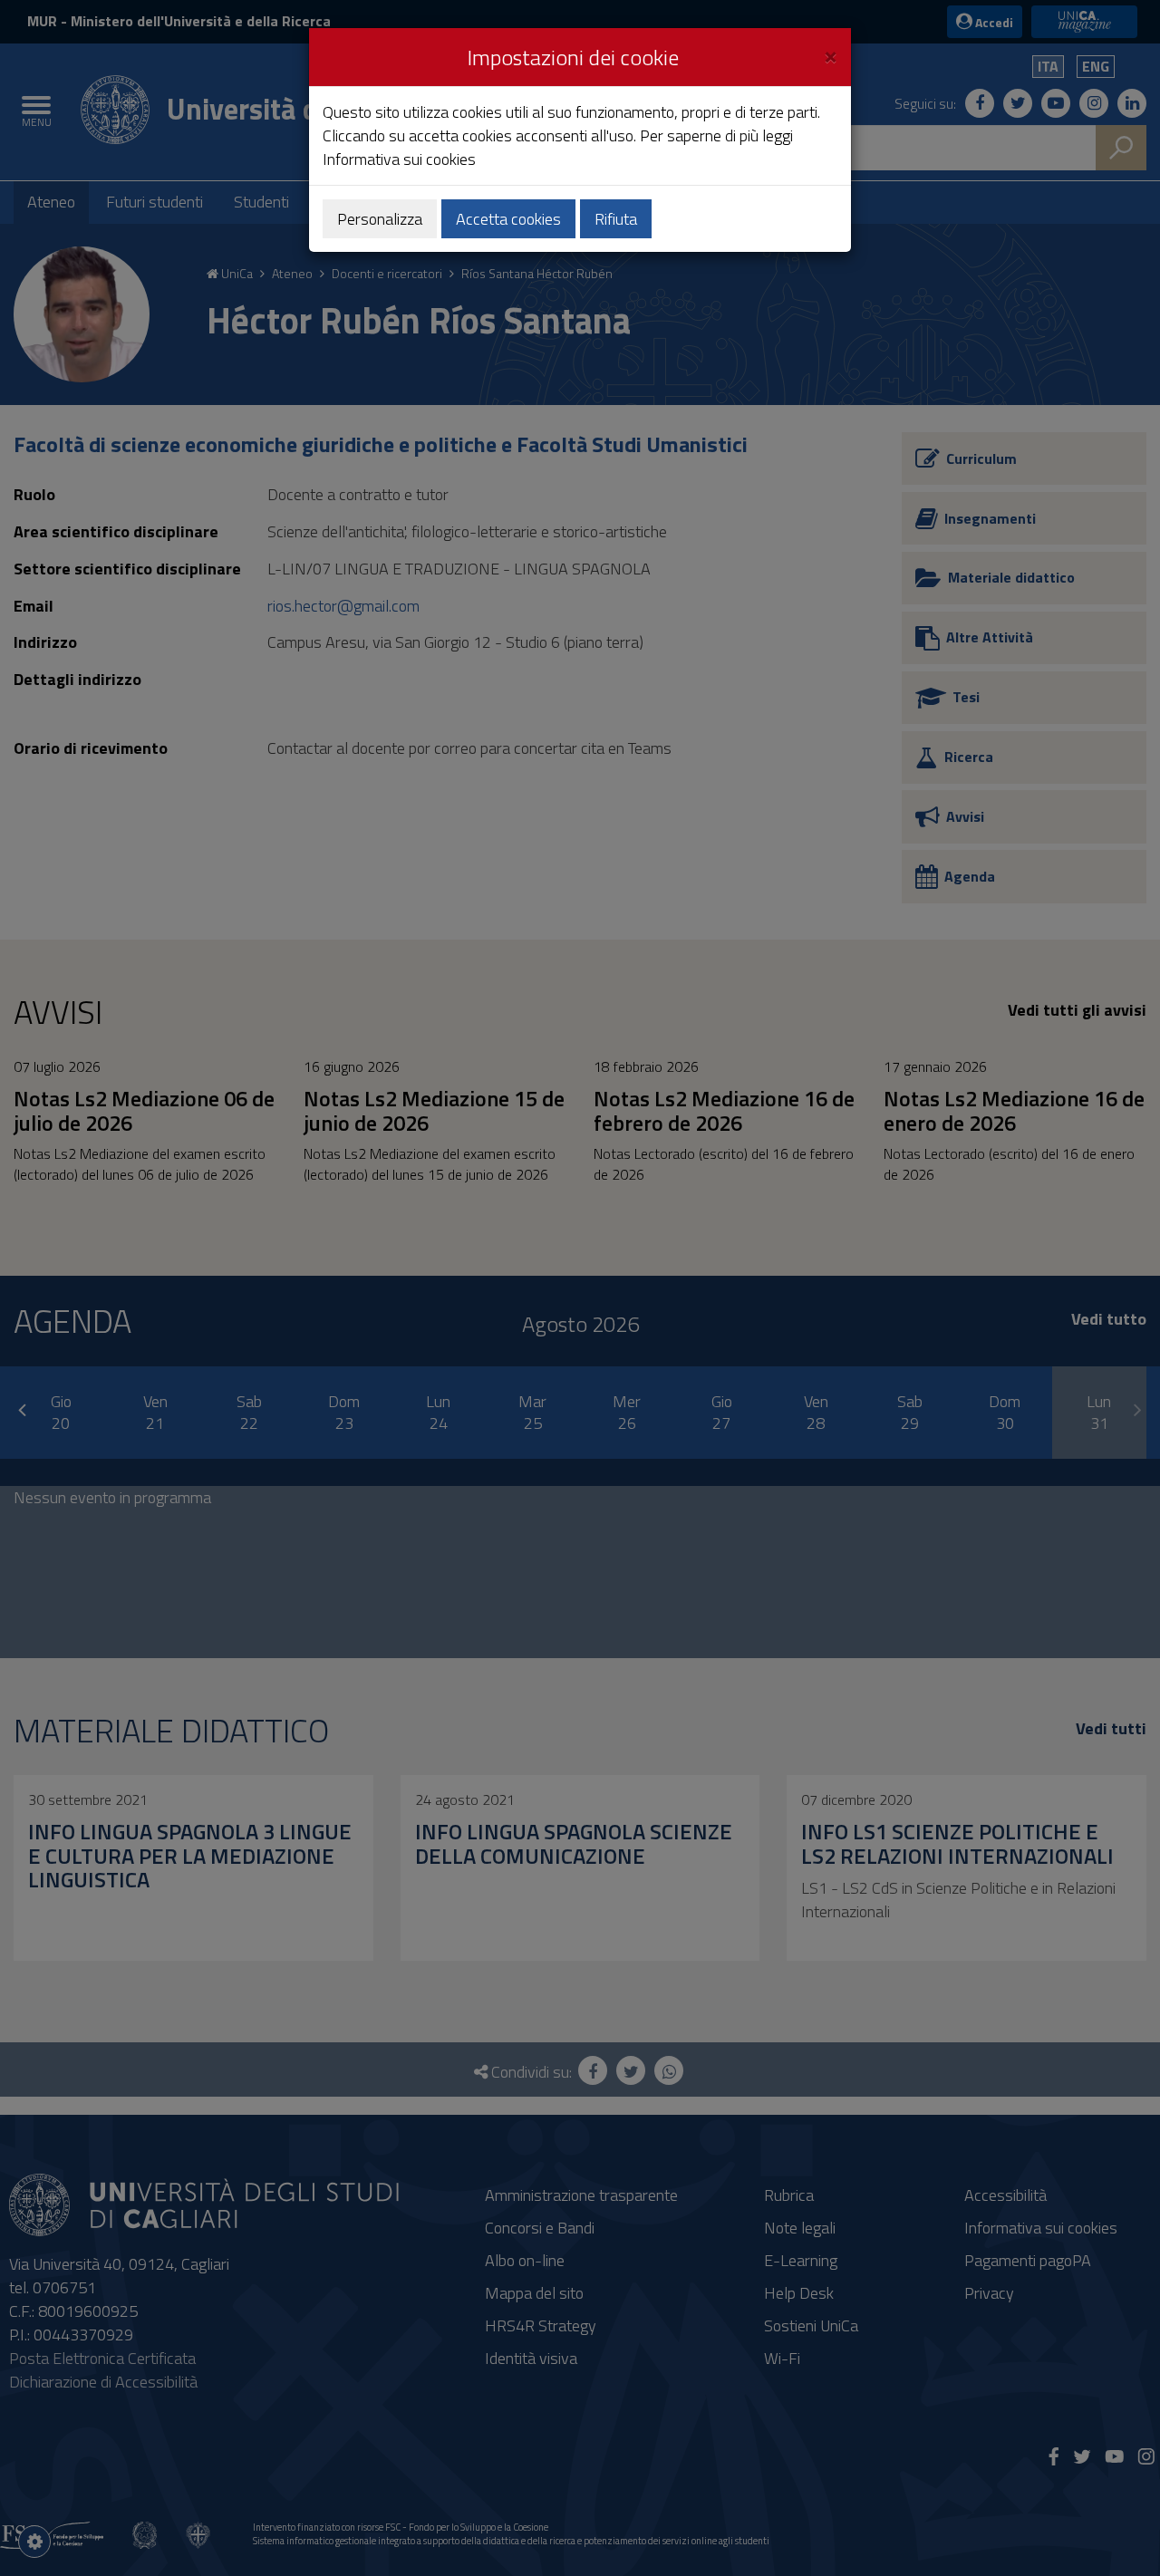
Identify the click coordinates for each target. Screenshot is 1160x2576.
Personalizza (380, 219)
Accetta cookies (508, 219)
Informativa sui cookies (399, 159)
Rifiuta (616, 219)
